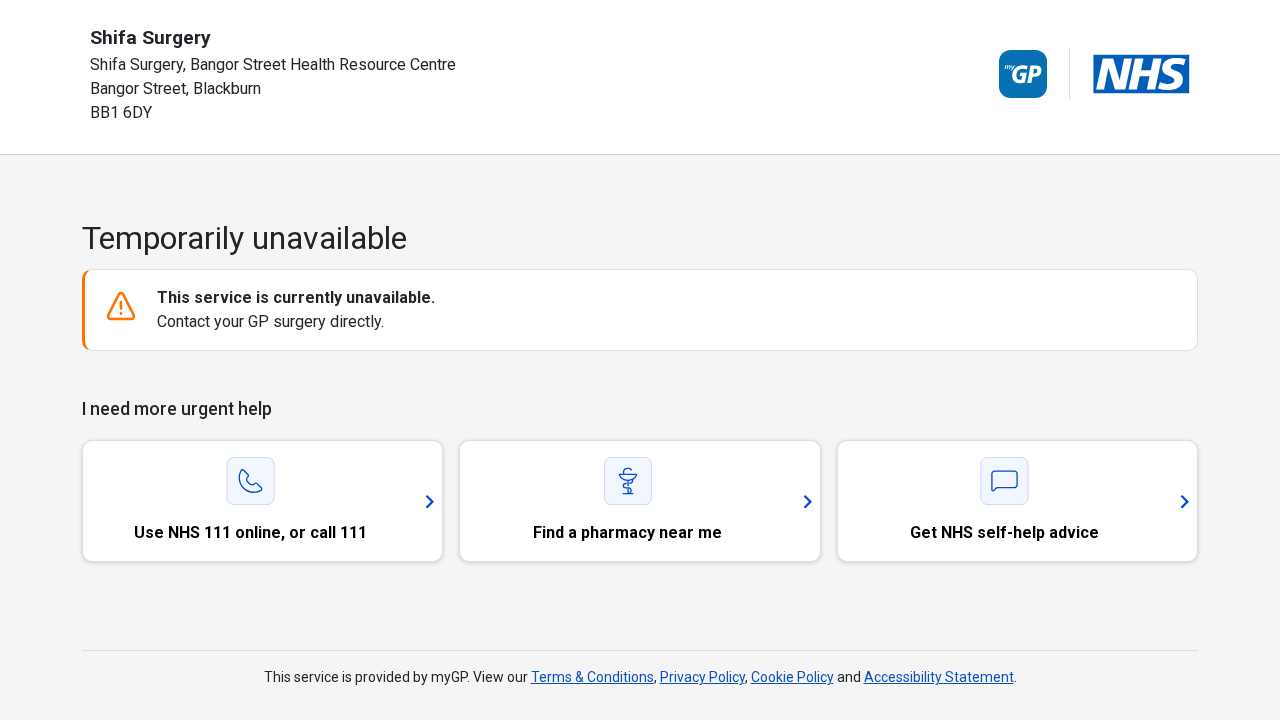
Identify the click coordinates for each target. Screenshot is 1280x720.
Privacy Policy (702, 677)
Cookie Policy (792, 677)
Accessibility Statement (939, 677)
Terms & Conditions (592, 677)
